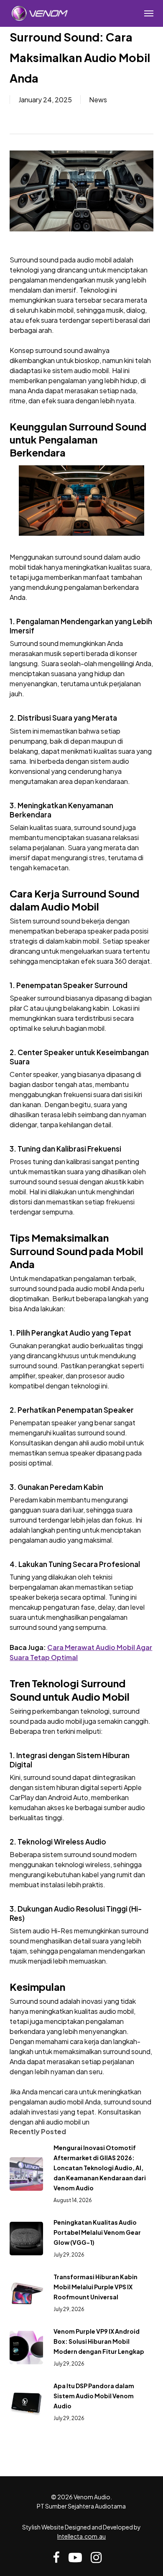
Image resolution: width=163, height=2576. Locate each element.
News (98, 100)
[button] (149, 13)
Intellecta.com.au (81, 2536)
